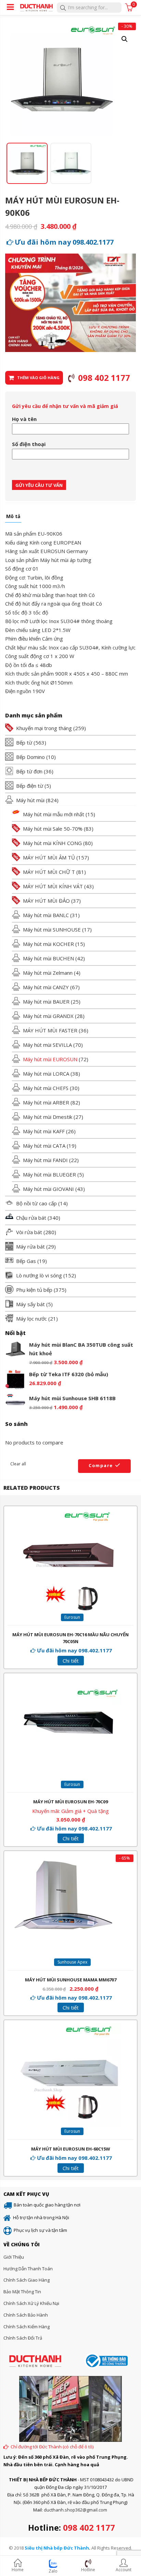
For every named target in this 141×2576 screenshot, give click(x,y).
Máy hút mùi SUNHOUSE (52, 929)
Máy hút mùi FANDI (45, 1160)
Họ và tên (24, 419)
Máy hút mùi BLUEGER (49, 1174)
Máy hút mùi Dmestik (48, 1117)
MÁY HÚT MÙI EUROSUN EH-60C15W (71, 2149)
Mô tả (13, 517)
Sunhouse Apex (72, 1962)
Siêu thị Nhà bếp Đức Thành (57, 2548)
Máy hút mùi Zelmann (48, 973)
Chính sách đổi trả (23, 2338)
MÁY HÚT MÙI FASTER (50, 1030)
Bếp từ (24, 742)
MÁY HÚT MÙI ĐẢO (46, 901)
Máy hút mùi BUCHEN (48, 958)
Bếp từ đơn (29, 771)
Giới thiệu (14, 2257)
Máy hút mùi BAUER (46, 1002)
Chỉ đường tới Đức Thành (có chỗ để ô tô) (52, 2447)
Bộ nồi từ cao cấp (36, 1203)
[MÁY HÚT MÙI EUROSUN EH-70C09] (70, 1681)
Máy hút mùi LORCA (46, 1074)
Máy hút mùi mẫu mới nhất (54, 814)
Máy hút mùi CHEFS (46, 1088)
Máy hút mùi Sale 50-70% (53, 829)
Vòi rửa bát (29, 1232)
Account (124, 2570)
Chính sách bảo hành (26, 2315)
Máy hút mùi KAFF (44, 1131)
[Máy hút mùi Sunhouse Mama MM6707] (62, 1859)
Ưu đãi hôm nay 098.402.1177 (64, 242)
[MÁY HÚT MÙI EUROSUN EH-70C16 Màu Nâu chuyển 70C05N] (70, 1514)
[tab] (13, 518)
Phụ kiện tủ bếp (34, 1290)
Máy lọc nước (31, 1319)
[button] (125, 39)
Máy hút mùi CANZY (46, 987)
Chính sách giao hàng (27, 2280)
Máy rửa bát (30, 1246)
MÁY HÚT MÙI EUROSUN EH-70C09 (70, 1802)
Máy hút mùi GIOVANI (48, 1189)
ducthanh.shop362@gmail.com (75, 2510)
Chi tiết (71, 1661)
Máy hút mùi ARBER (46, 1102)
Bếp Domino (30, 757)
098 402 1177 (89, 2527)
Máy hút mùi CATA (44, 1146)
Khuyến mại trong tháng (44, 728)
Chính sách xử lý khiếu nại (31, 2303)
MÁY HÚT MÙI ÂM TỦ (49, 857)
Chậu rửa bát (31, 1218)
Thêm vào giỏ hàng (38, 378)
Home (18, 2570)
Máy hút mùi (30, 800)
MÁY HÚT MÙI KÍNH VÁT (53, 886)
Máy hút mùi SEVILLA (47, 1045)
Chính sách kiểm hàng (27, 2327)
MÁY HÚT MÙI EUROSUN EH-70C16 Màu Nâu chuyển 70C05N (70, 1638)
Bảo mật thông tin (22, 2292)
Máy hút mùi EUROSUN (50, 1059)
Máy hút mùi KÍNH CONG (52, 843)
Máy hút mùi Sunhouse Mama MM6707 (71, 1980)
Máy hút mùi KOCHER (48, 944)
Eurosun (72, 1617)
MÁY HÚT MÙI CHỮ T (49, 872)
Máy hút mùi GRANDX (48, 1016)
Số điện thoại (29, 444)
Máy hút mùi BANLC (46, 915)
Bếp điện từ (30, 786)
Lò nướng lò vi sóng (39, 1275)
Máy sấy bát (30, 1304)
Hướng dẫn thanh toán (28, 2269)
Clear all (18, 1464)
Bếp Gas (26, 1261)
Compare (101, 1465)
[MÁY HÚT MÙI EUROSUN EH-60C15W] (70, 2028)
